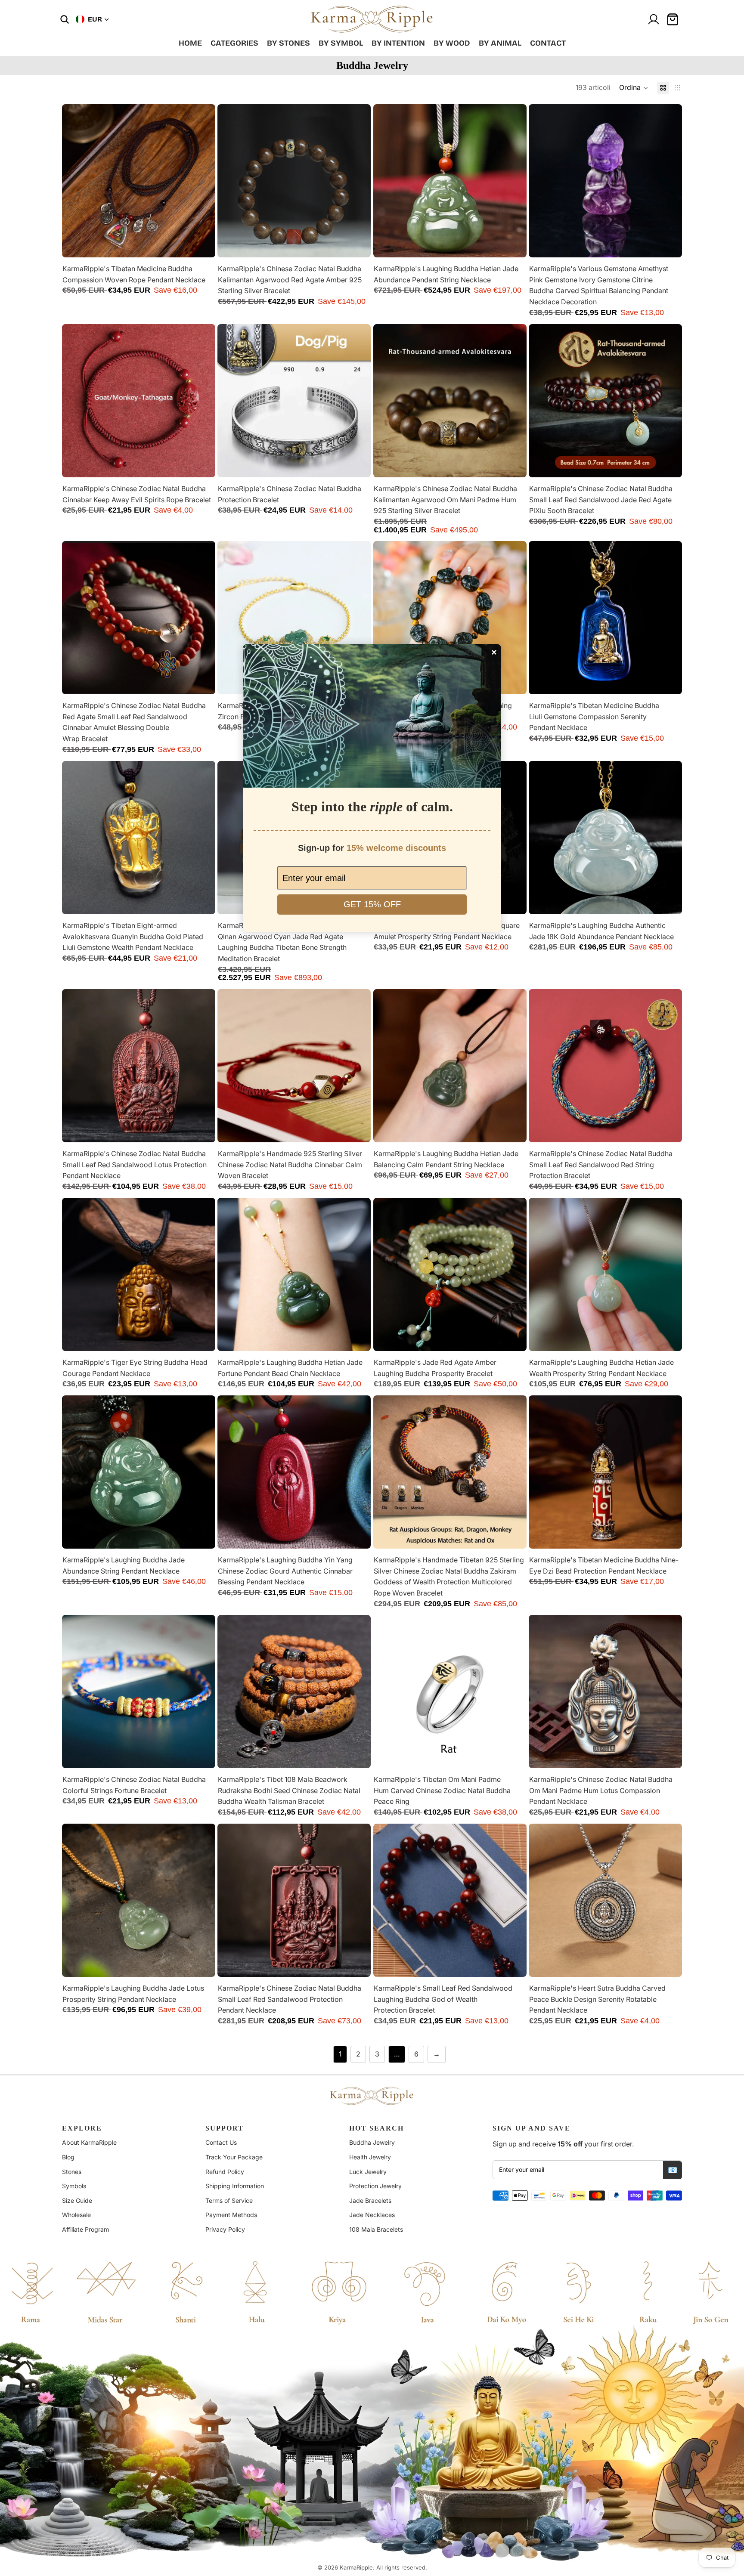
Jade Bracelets (370, 2200)
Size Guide (77, 2200)
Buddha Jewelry (372, 2142)
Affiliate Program (85, 2229)
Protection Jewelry (375, 2186)
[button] (634, 88)
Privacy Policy (225, 2229)
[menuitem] (190, 43)
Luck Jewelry (368, 2172)
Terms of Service (229, 2200)
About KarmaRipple (89, 2142)
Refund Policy (225, 2172)
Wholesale (76, 2215)
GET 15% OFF (372, 904)
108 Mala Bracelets (376, 2229)
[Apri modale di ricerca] (65, 19)
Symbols (74, 2186)
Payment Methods (231, 2215)
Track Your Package (234, 2157)
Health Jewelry (370, 2157)
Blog (68, 2157)
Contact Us (221, 2142)
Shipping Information (235, 2186)
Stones (72, 2172)
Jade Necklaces (372, 2215)
